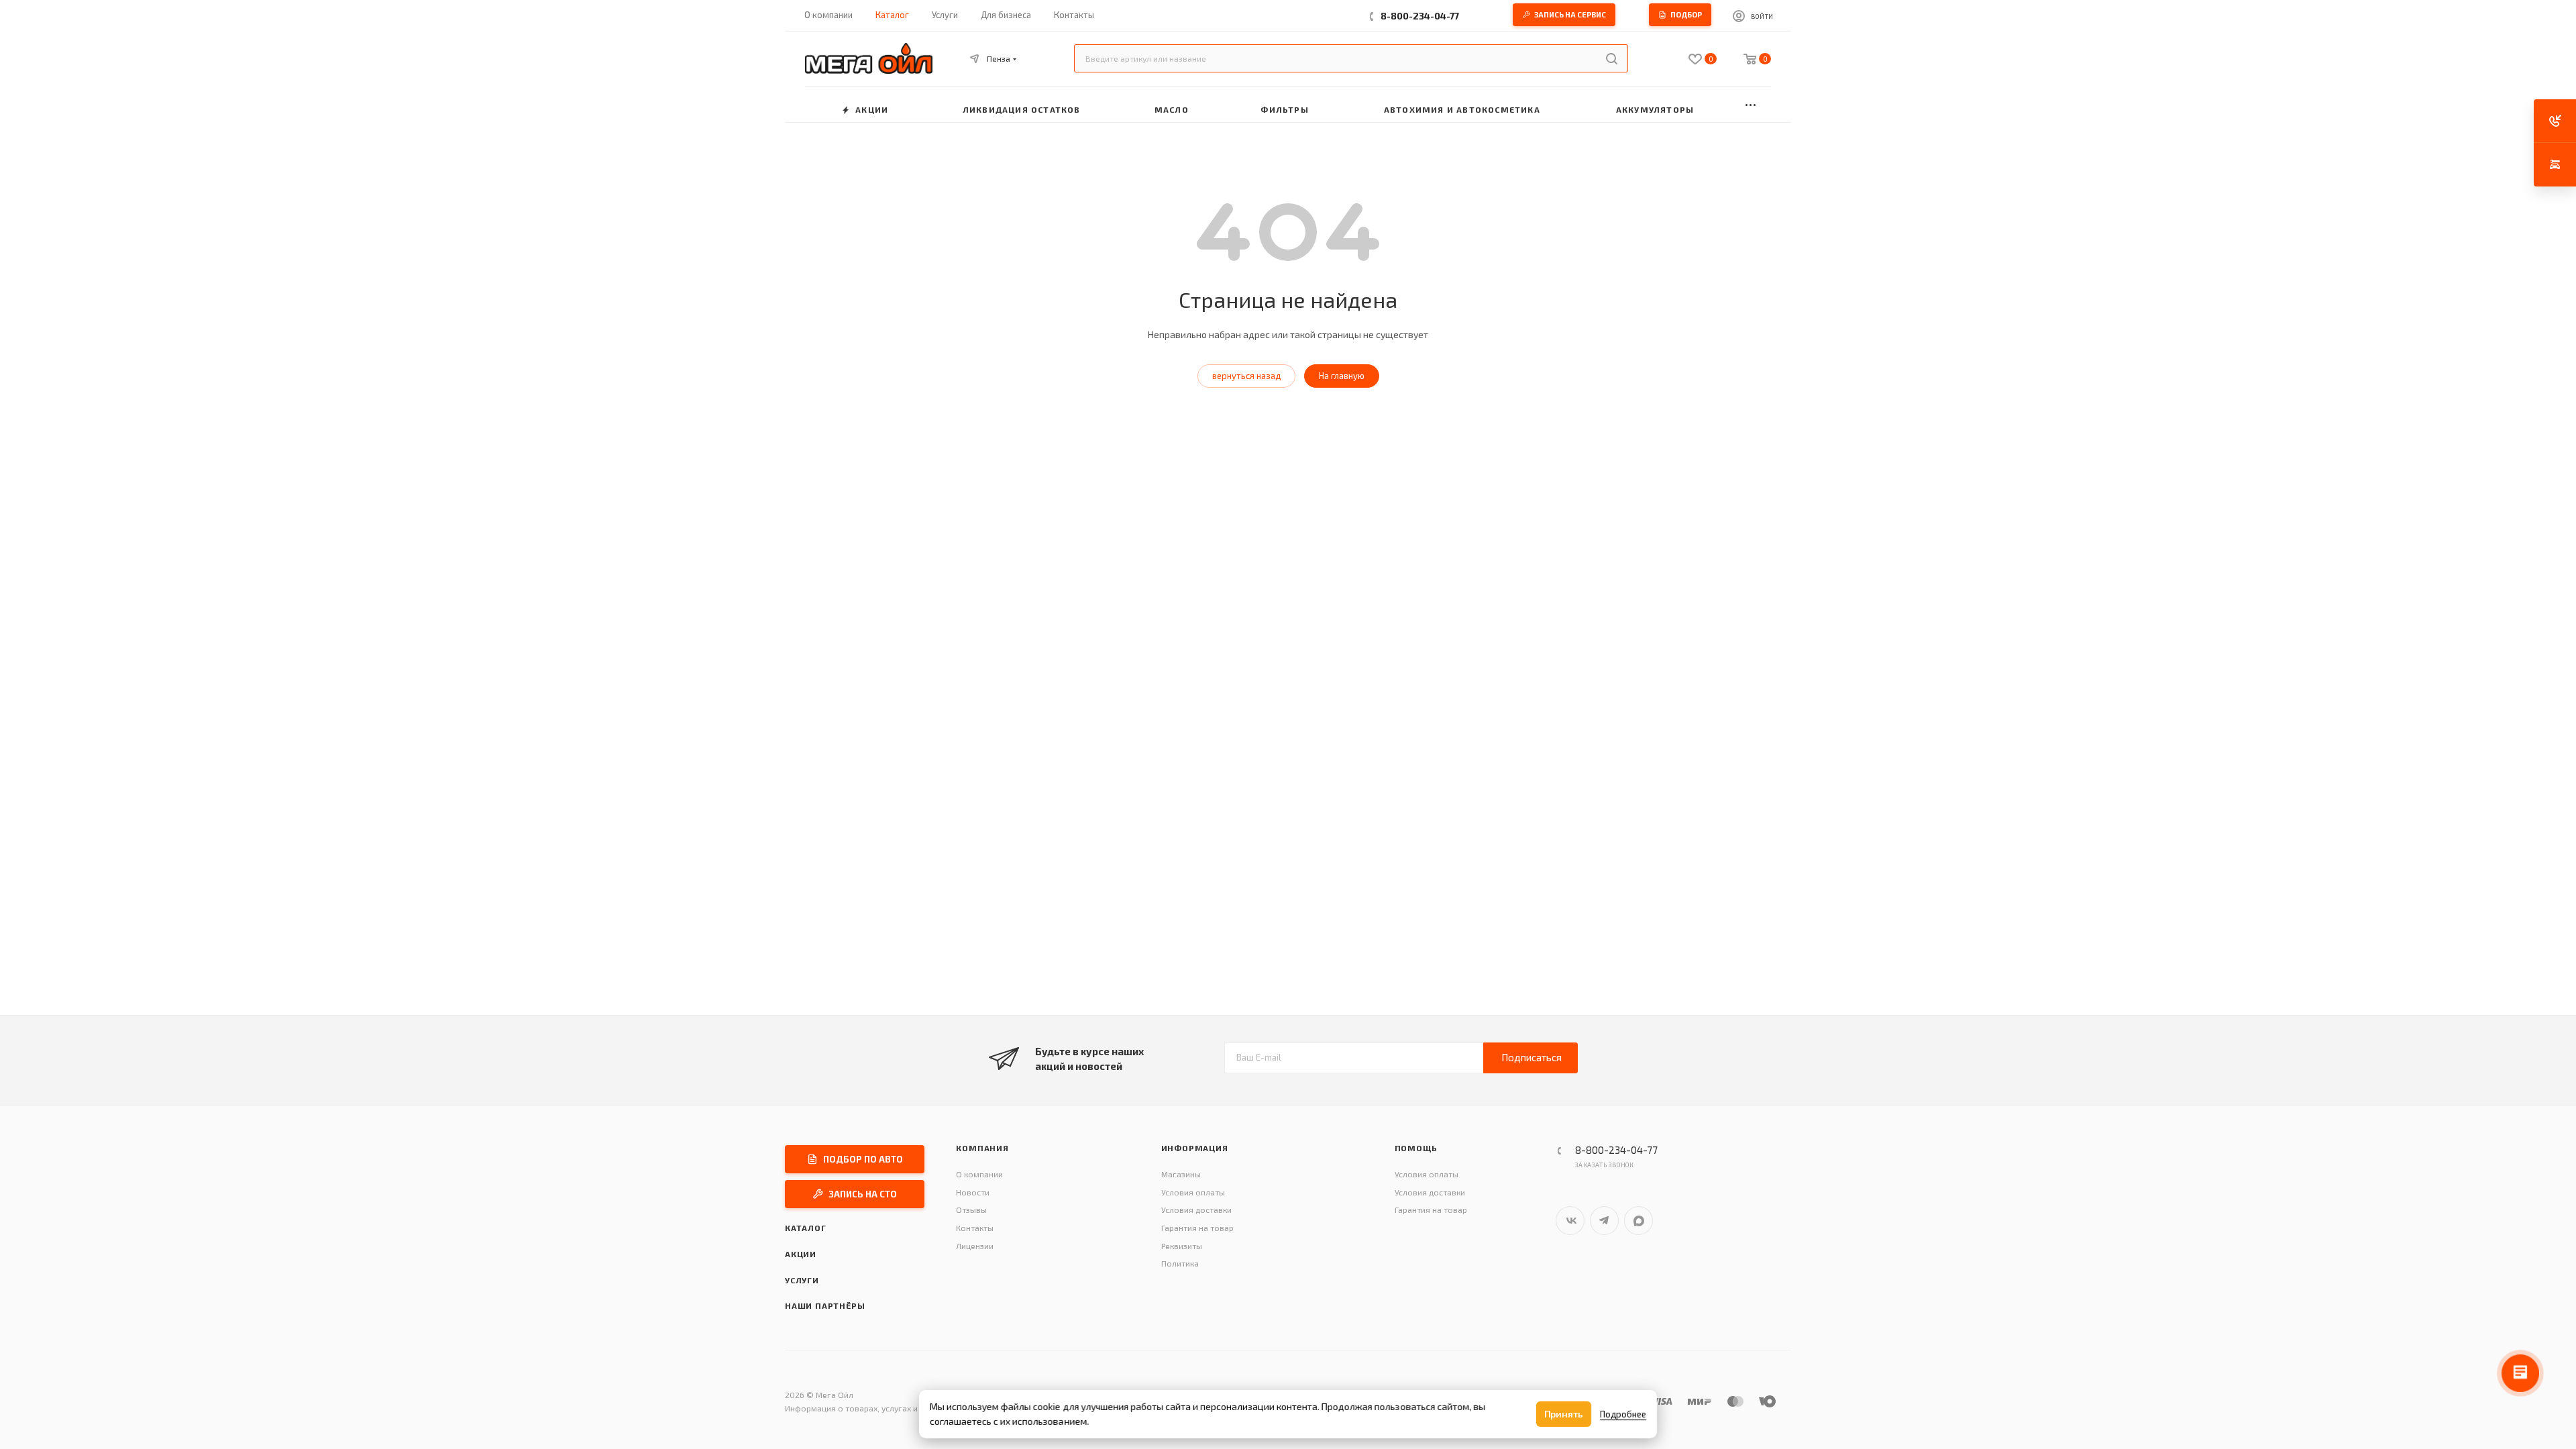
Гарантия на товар (1197, 1228)
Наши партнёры (825, 1305)
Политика (1180, 1263)
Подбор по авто (863, 1159)
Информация (1195, 1148)
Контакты (975, 1228)
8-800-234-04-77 (1420, 16)
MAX (1639, 1221)
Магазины (1181, 1174)
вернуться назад (1246, 376)
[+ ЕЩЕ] (1751, 104)
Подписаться (1532, 1057)
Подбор (1686, 14)
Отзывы (971, 1210)
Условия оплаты (1193, 1192)
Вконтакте (1570, 1221)
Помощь (1416, 1148)
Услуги (802, 1280)
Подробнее (1623, 1414)
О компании (979, 1174)
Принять (1564, 1414)
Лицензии (975, 1246)
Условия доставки (1196, 1210)
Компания (982, 1148)
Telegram (1604, 1221)
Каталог (806, 1228)
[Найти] (1612, 58)
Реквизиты (1182, 1246)
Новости (973, 1192)
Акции (801, 1254)
